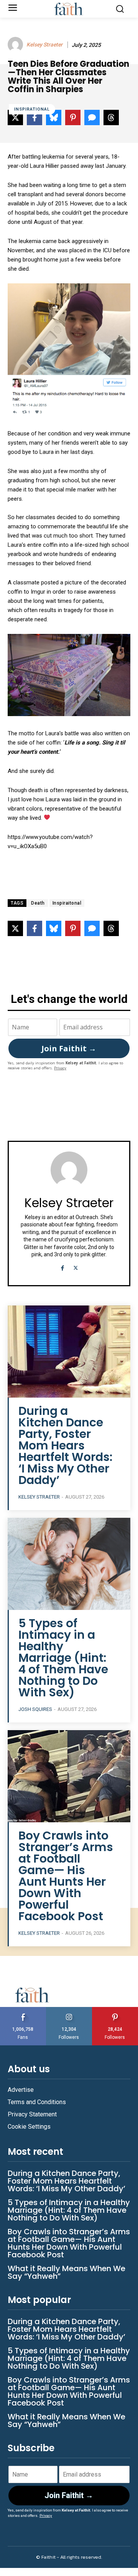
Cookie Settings (29, 2127)
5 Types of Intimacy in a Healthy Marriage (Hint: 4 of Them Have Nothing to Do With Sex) (63, 1658)
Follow (69, 2010)
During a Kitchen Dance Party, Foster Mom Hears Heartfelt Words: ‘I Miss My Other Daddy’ (65, 1445)
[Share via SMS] (92, 928)
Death (38, 903)
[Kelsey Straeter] (16, 45)
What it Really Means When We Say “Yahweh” (67, 2272)
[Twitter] (76, 1267)
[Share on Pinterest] (73, 928)
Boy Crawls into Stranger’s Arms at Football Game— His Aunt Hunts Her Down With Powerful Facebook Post (66, 1876)
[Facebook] (62, 1267)
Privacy (60, 1068)
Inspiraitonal (67, 903)
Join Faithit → (69, 1048)
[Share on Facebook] (34, 928)
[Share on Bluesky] (54, 928)
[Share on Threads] (111, 928)
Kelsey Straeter (44, 45)
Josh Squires (35, 1709)
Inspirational (32, 109)
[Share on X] (15, 928)
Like (23, 2010)
